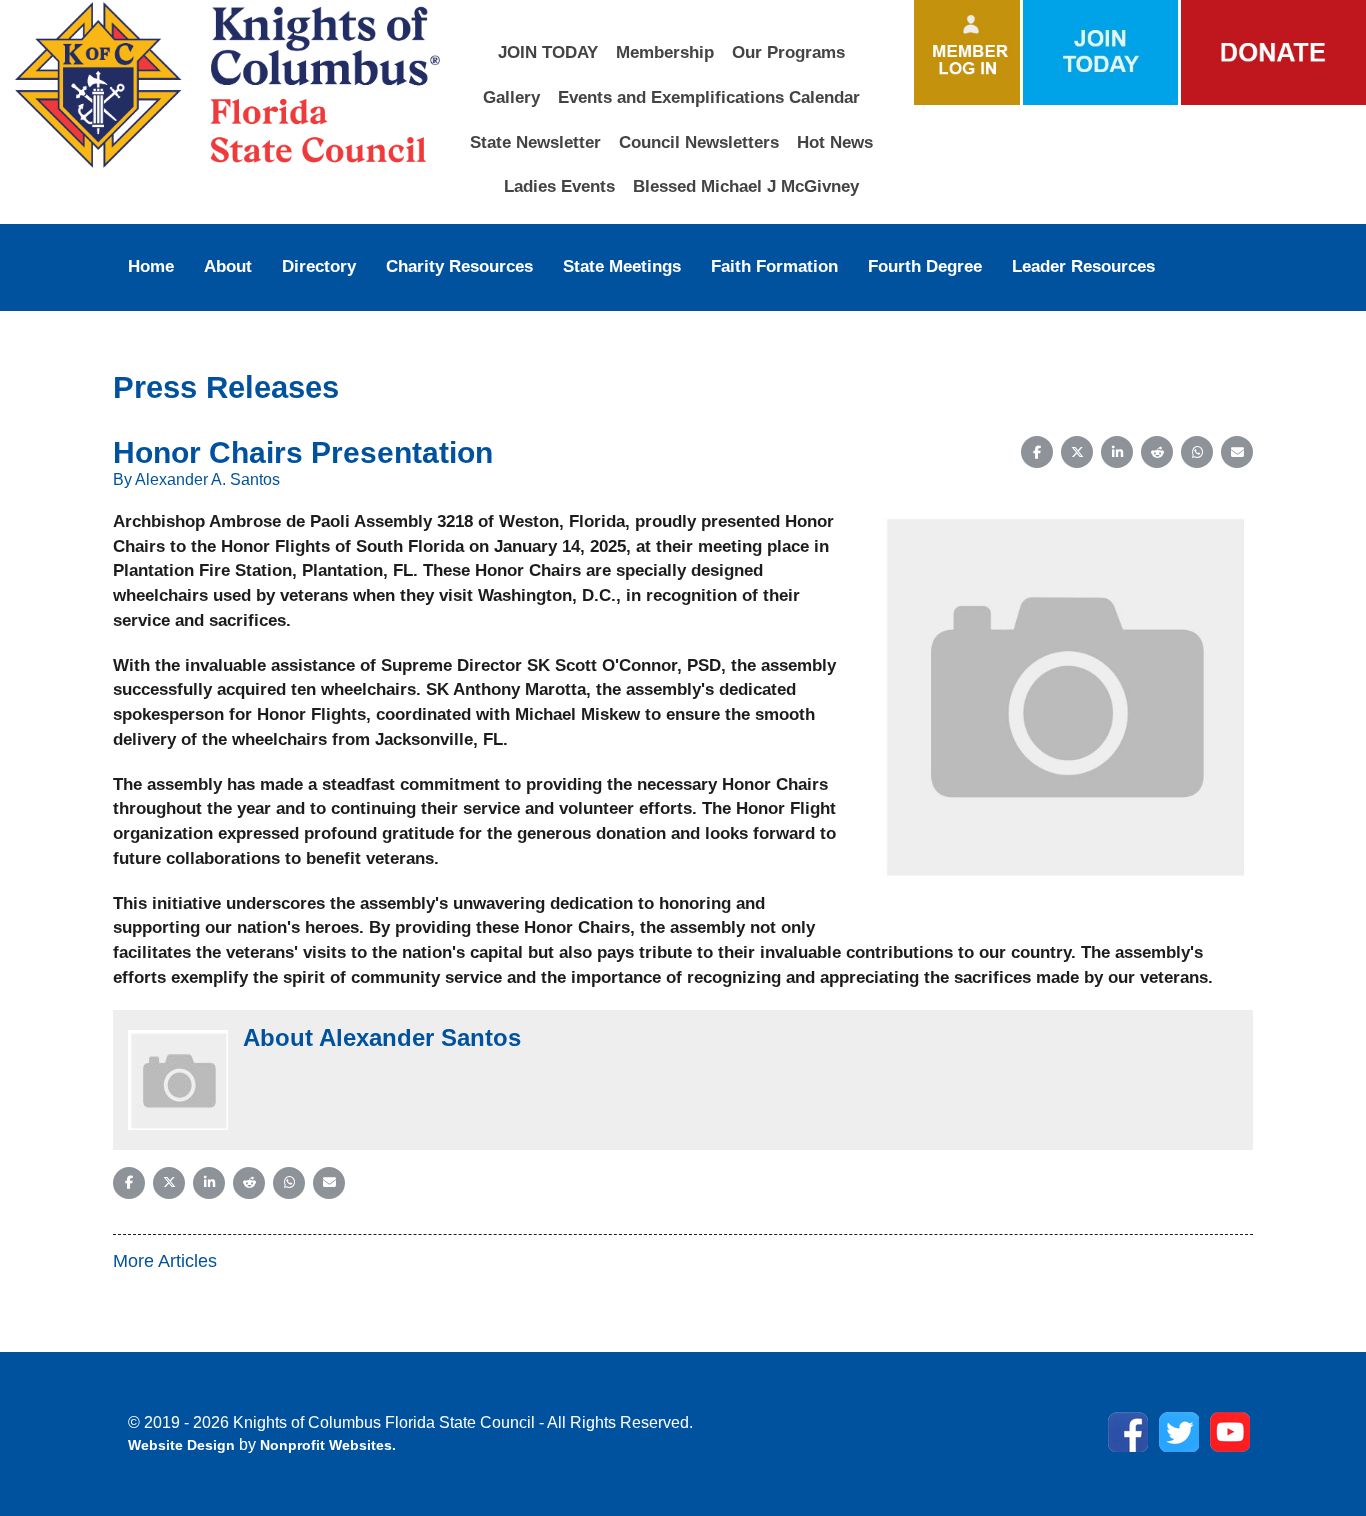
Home (151, 266)
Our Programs (788, 52)
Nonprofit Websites (326, 1445)
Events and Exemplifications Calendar (709, 97)
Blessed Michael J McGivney (746, 186)
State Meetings (622, 266)
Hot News (835, 142)
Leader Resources (1083, 266)
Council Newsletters (699, 142)
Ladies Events (559, 186)
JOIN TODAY (548, 52)
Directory (319, 266)
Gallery (511, 97)
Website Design (183, 1445)
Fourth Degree (925, 266)
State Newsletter (535, 142)
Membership (665, 52)
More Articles (165, 1261)
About (228, 266)
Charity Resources (459, 266)
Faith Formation (774, 266)
